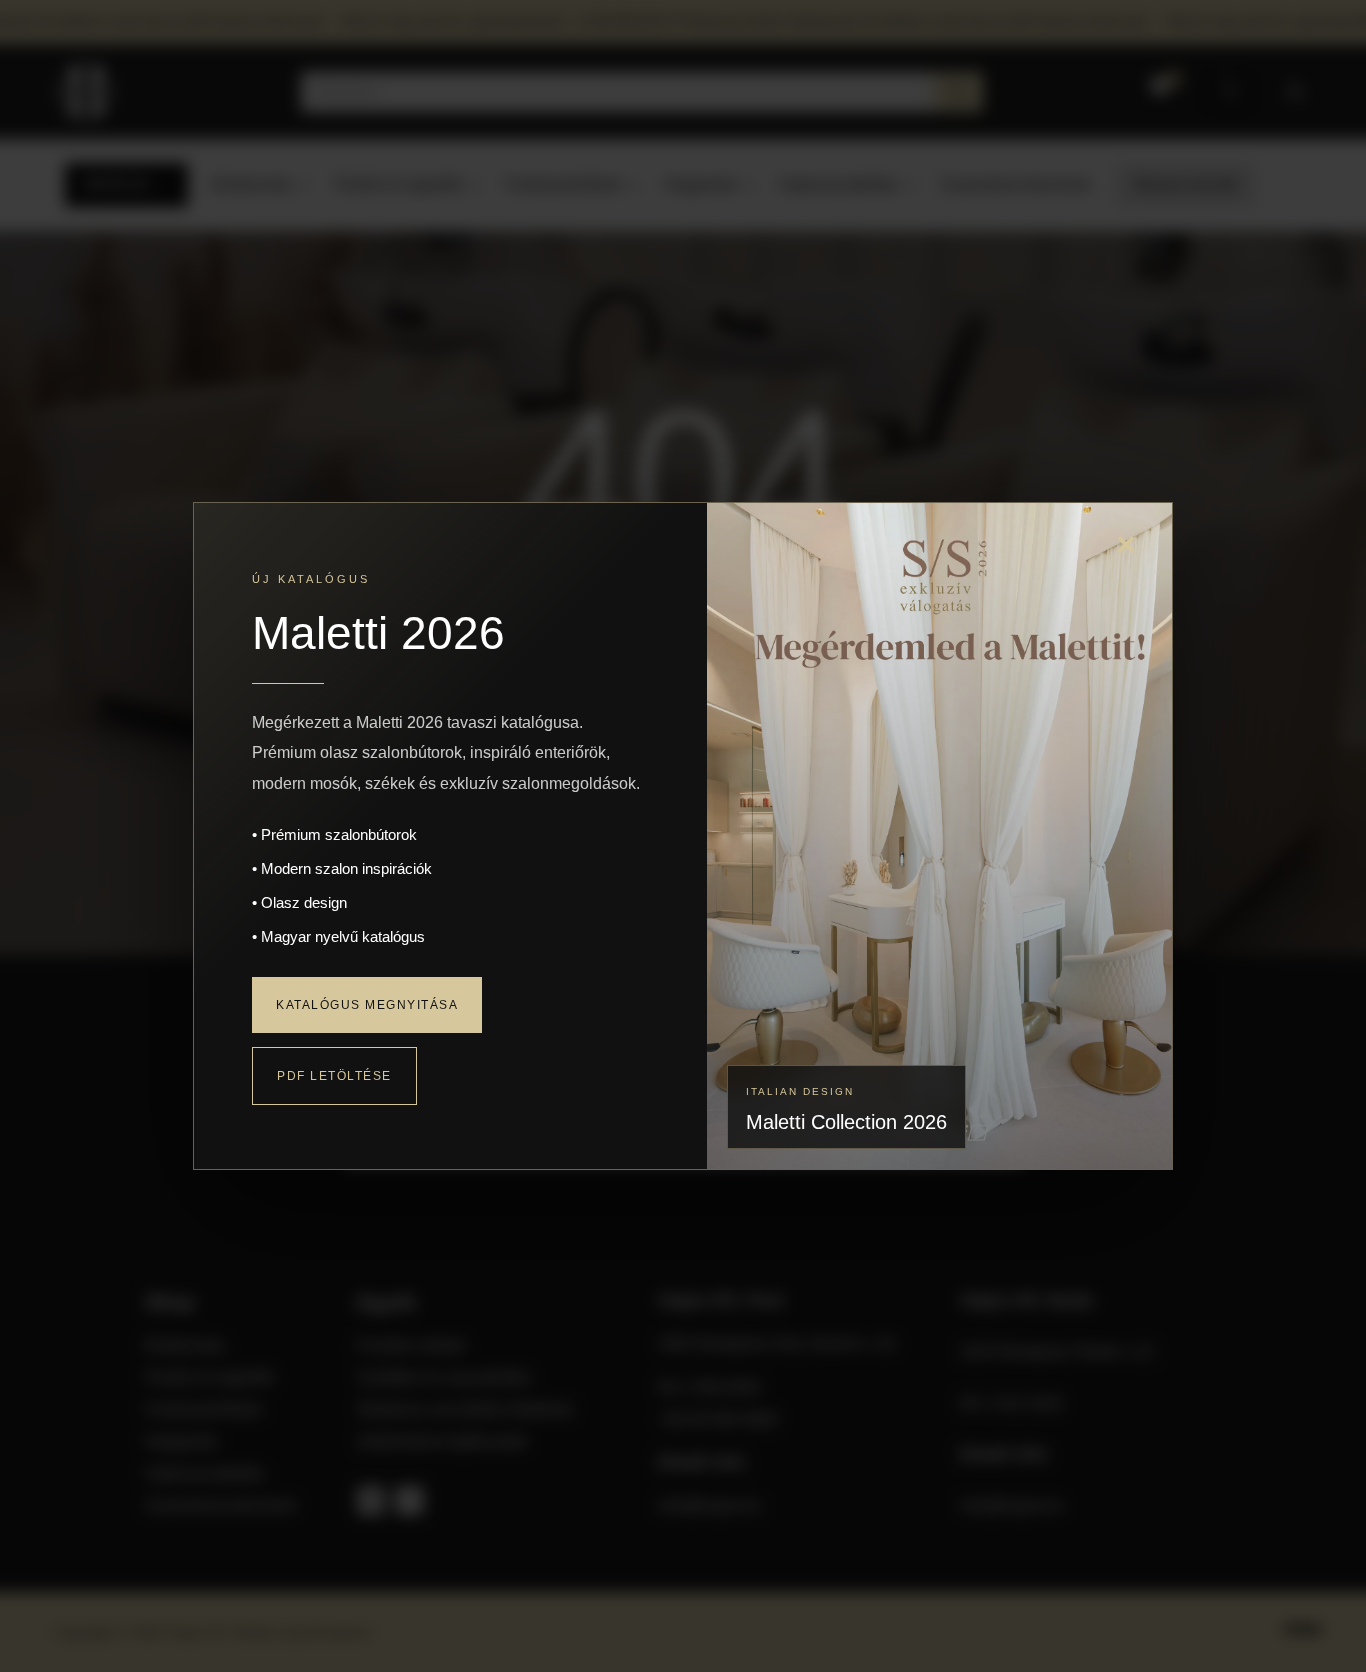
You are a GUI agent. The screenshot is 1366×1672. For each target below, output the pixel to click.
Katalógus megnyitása (367, 1005)
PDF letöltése (334, 1076)
